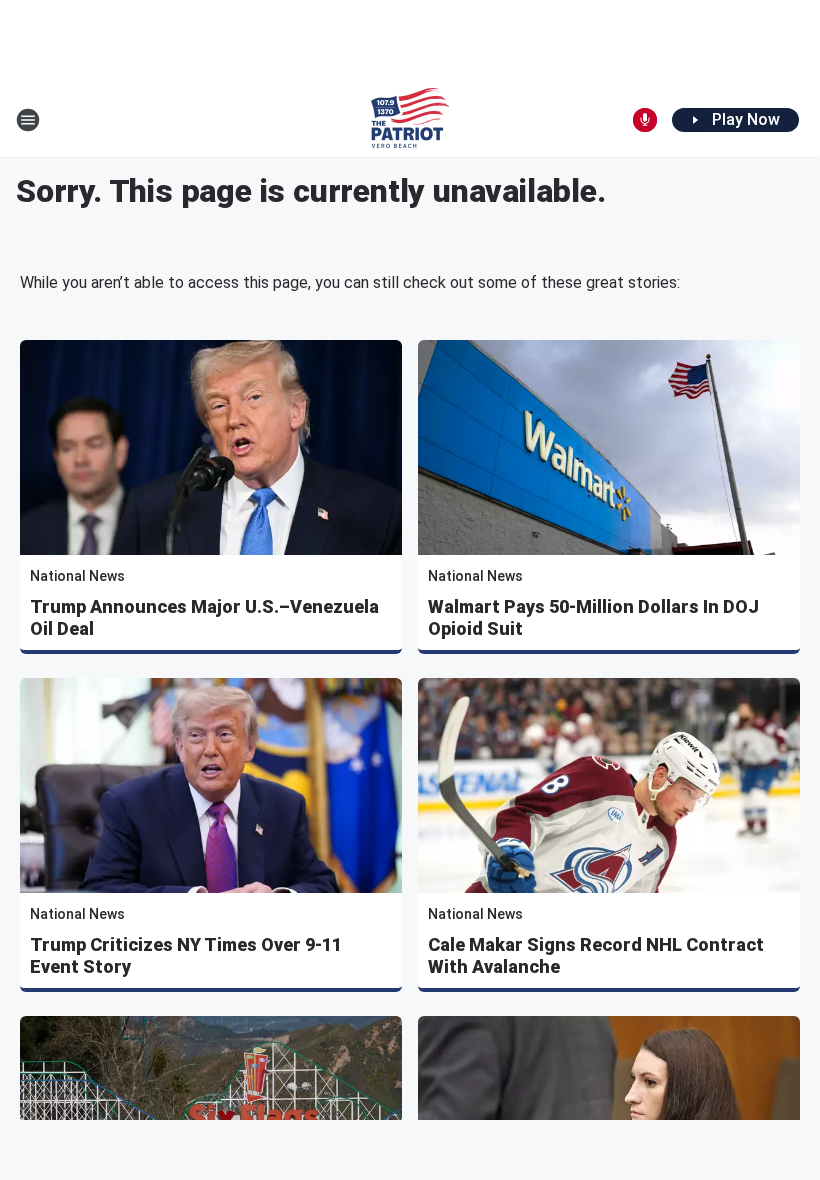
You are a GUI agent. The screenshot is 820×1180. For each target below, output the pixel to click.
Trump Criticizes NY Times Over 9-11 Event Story (186, 955)
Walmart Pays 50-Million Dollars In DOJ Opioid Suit (593, 617)
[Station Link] (410, 120)
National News (77, 576)
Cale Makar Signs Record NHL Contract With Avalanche (596, 955)
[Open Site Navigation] (28, 120)
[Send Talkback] (645, 120)
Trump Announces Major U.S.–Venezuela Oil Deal (204, 617)
